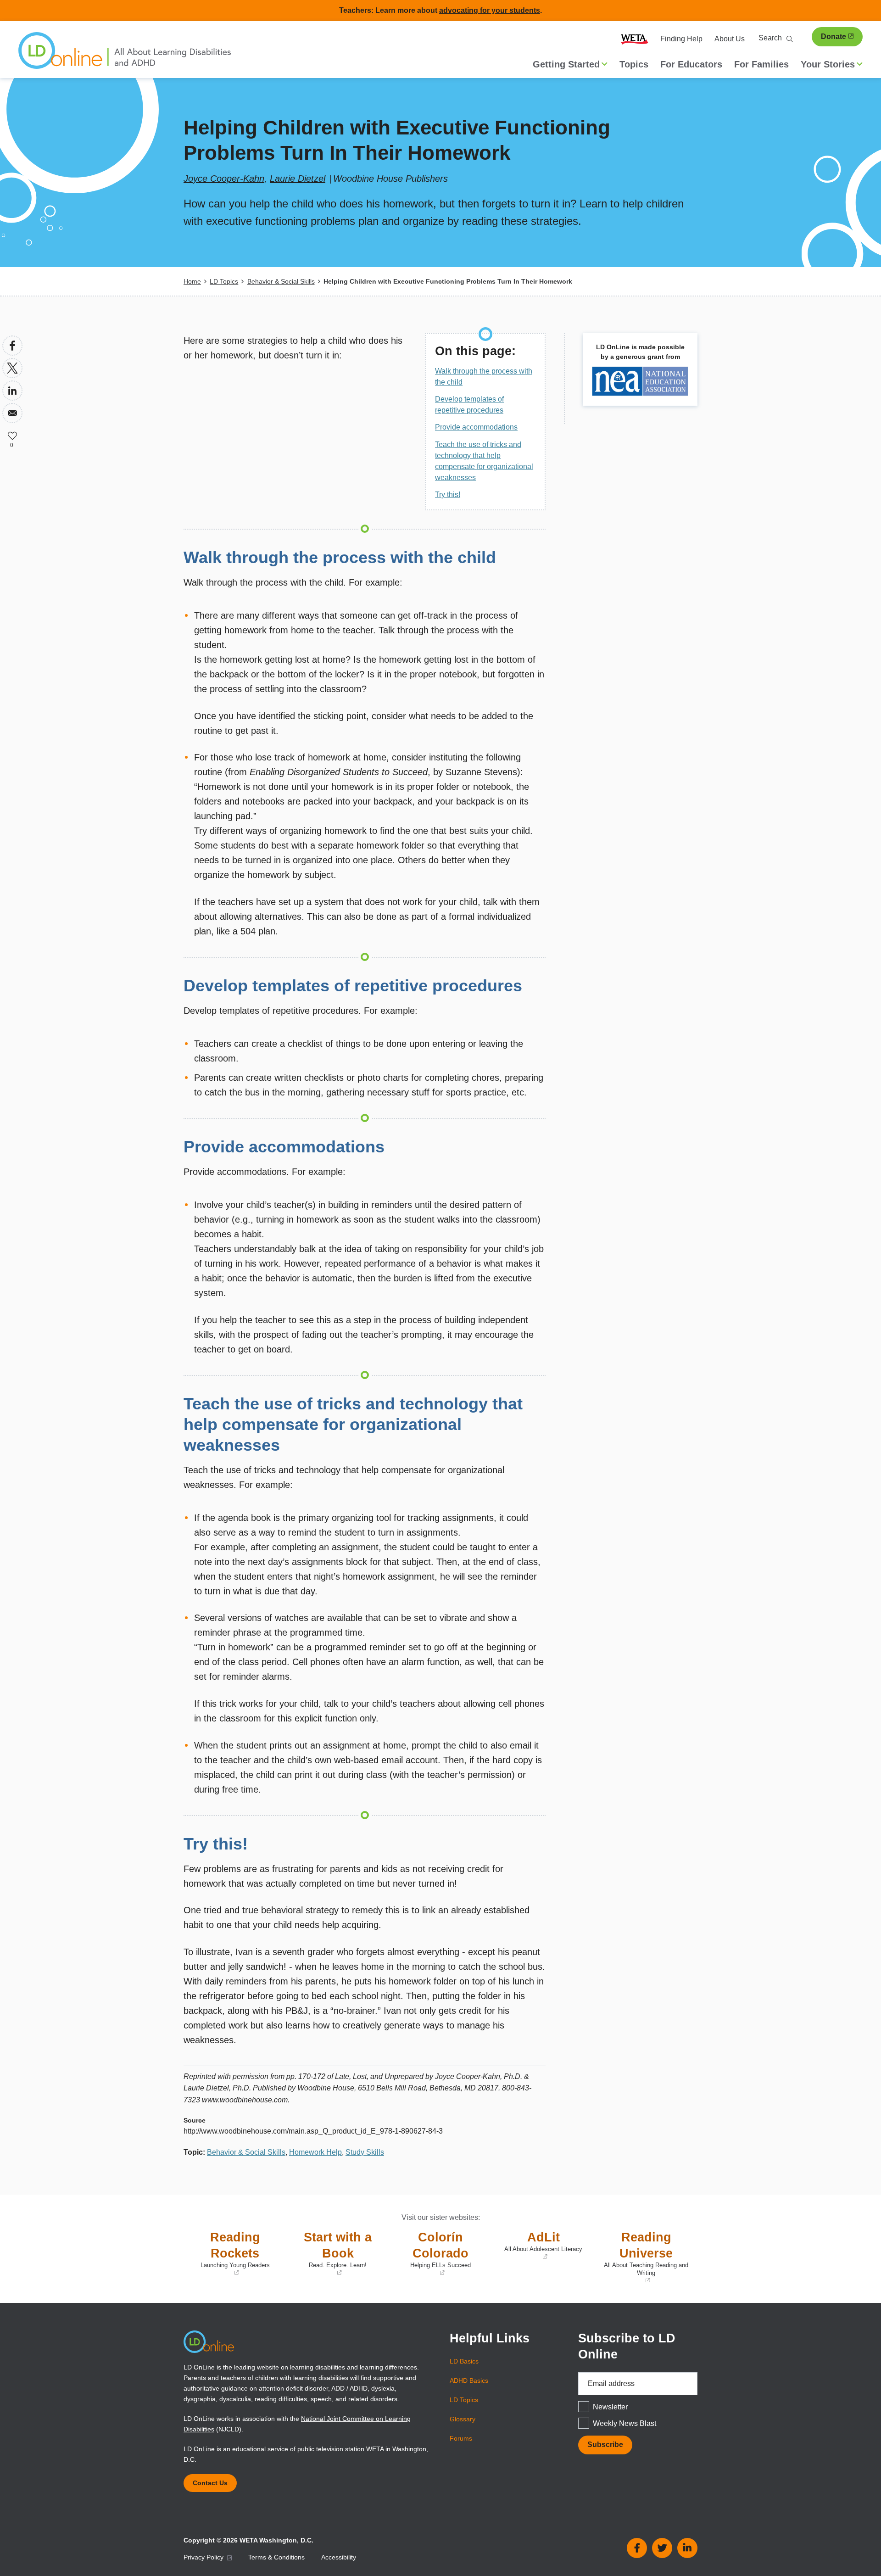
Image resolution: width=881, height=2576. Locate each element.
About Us (730, 39)
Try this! (448, 495)
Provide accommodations (476, 427)
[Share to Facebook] (12, 346)
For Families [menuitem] (761, 64)
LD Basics (464, 2361)
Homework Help (315, 2152)
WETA (635, 39)
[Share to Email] (12, 413)
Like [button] (12, 436)
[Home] (125, 55)
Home (192, 281)
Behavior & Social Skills (281, 281)
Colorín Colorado (432, 2254)
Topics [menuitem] (634, 64)
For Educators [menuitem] (691, 64)
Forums (461, 2438)
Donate (834, 36)
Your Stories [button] (828, 64)
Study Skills (365, 2152)
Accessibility (339, 2557)
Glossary (463, 2419)
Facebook (637, 2548)
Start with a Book (331, 2254)
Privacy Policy (204, 2557)
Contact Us (210, 2483)
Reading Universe (644, 2257)
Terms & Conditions (276, 2557)
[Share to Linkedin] (12, 391)
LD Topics (224, 281)
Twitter (662, 2548)
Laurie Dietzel (298, 179)
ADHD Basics (469, 2380)
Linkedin (687, 2548)
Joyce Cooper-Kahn (224, 179)
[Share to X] (12, 368)
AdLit (539, 2246)
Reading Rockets (229, 2254)
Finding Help (681, 39)
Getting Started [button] (566, 64)
